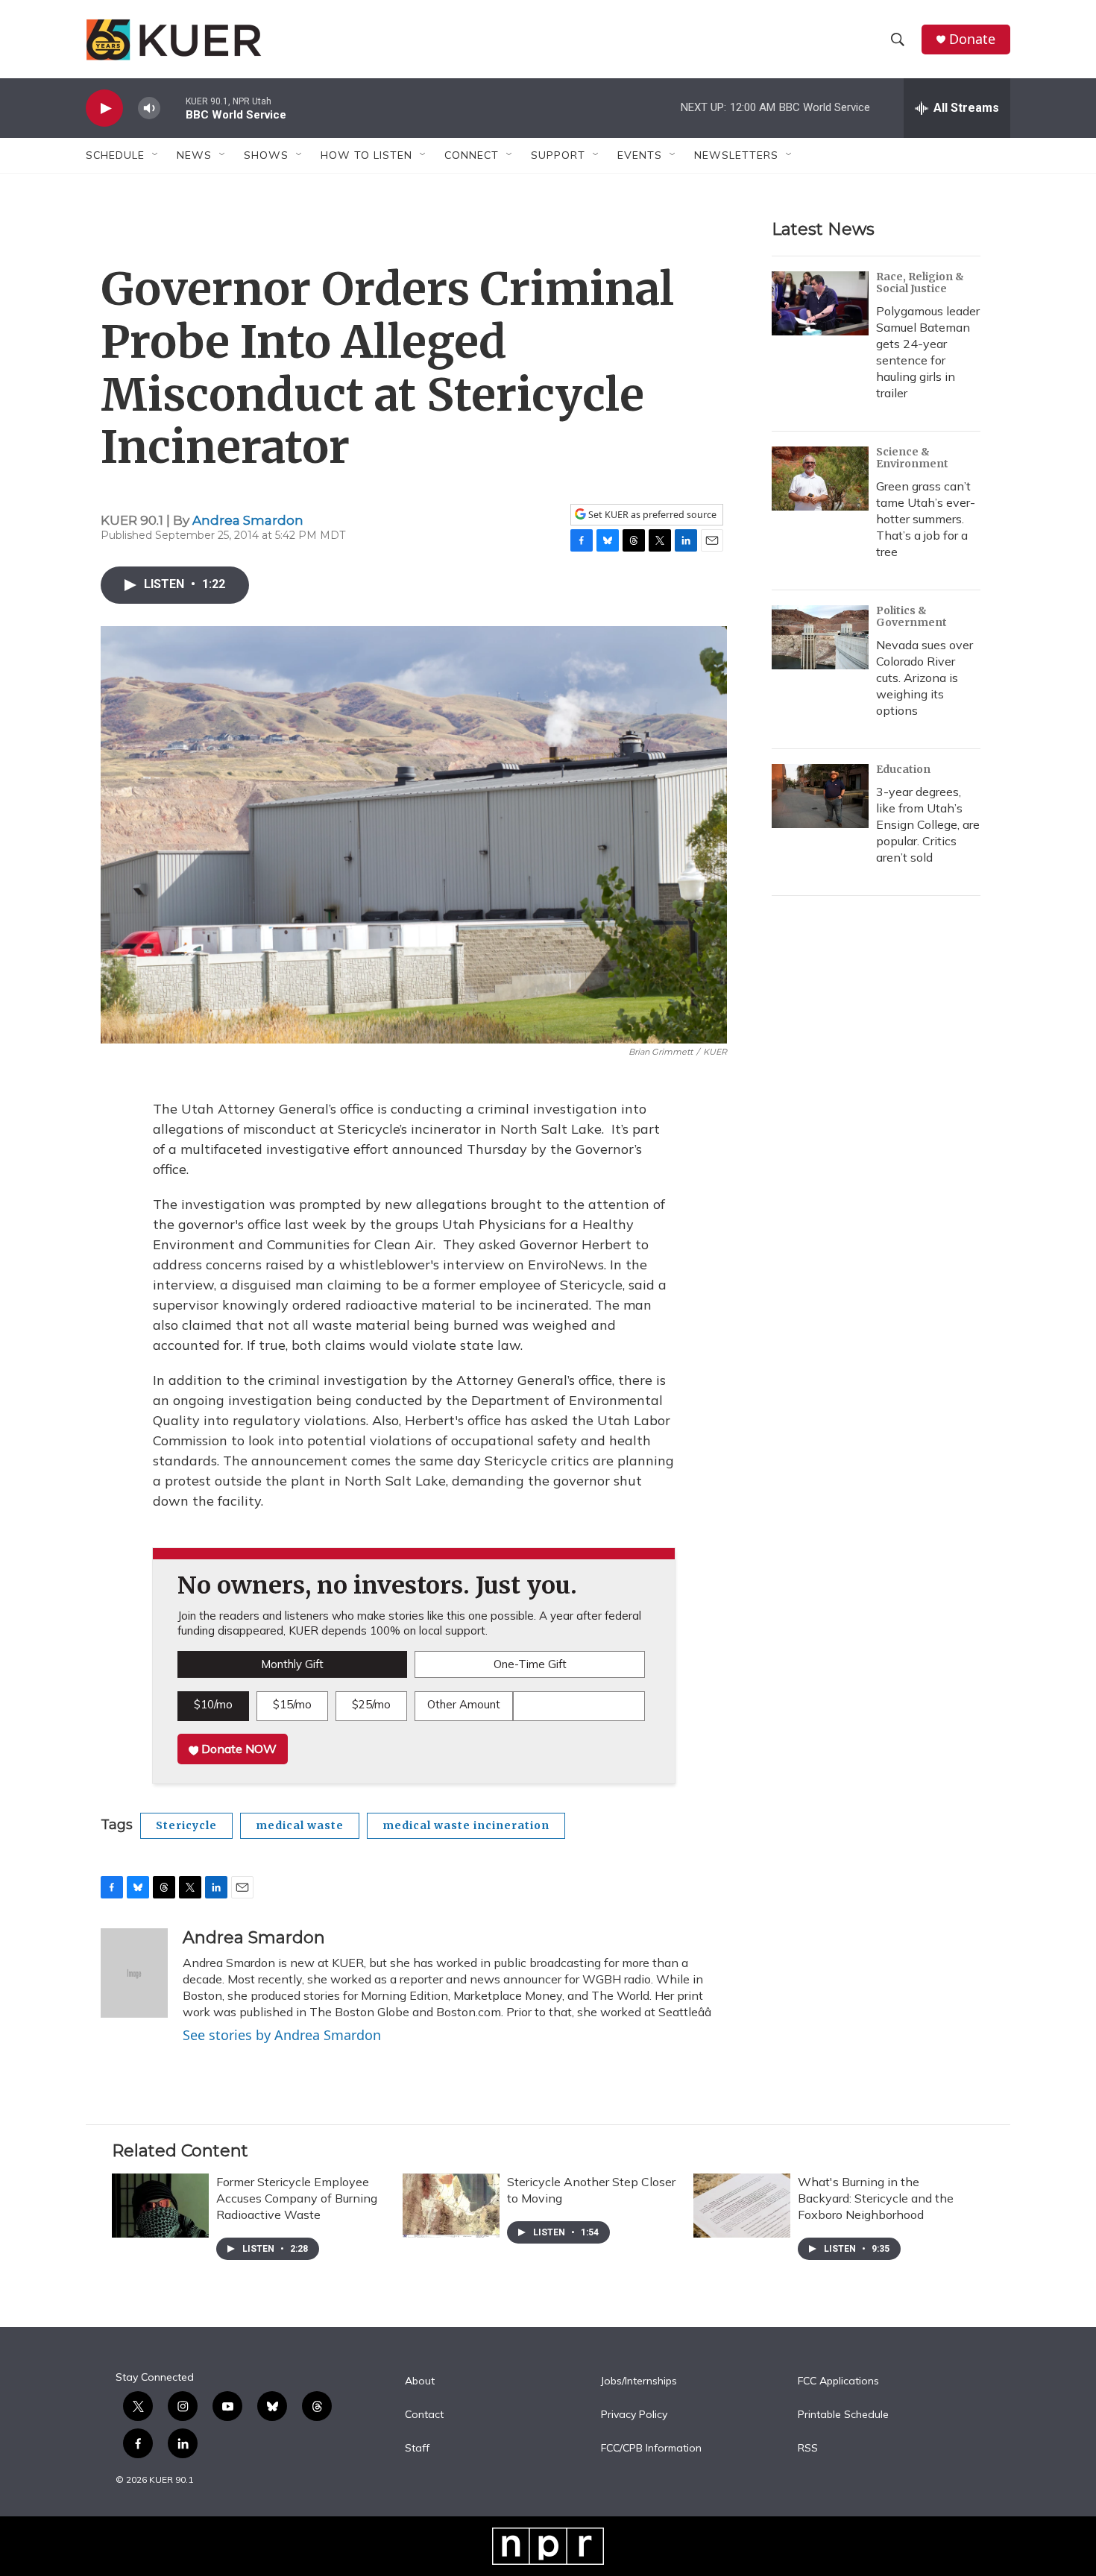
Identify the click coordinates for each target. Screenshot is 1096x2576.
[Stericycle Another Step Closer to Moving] (451, 2206)
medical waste (300, 1825)
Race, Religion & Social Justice (920, 282)
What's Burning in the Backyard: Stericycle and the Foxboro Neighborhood (876, 2198)
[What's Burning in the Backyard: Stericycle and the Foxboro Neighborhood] (742, 2206)
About (420, 2381)
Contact (424, 2415)
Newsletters (736, 155)
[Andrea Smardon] (134, 1973)
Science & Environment (912, 458)
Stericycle (186, 1825)
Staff (417, 2449)
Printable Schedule (843, 2415)
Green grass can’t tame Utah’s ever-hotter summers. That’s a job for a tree (926, 519)
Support (558, 155)
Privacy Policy (634, 2415)
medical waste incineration (466, 1825)
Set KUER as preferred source (651, 515)
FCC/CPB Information (651, 2449)
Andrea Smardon (248, 520)
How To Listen (366, 155)
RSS (808, 2449)
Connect (472, 155)
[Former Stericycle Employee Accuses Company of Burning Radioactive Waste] (160, 2206)
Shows (266, 155)
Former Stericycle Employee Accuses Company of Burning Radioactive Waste (297, 2198)
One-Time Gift (530, 1664)
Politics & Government (911, 616)
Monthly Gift (292, 1664)
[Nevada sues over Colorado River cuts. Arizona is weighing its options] (820, 637)
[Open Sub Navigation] (156, 155)
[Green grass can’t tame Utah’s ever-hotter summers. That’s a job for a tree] (820, 479)
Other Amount (464, 1704)
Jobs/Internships (639, 2381)
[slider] (173, 108)
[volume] (149, 108)
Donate (972, 39)
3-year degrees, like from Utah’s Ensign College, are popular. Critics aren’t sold (928, 824)
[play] (104, 108)
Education (903, 769)
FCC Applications (838, 2381)
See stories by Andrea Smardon (282, 2035)
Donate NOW (237, 1749)
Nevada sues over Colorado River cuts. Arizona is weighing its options (925, 678)
